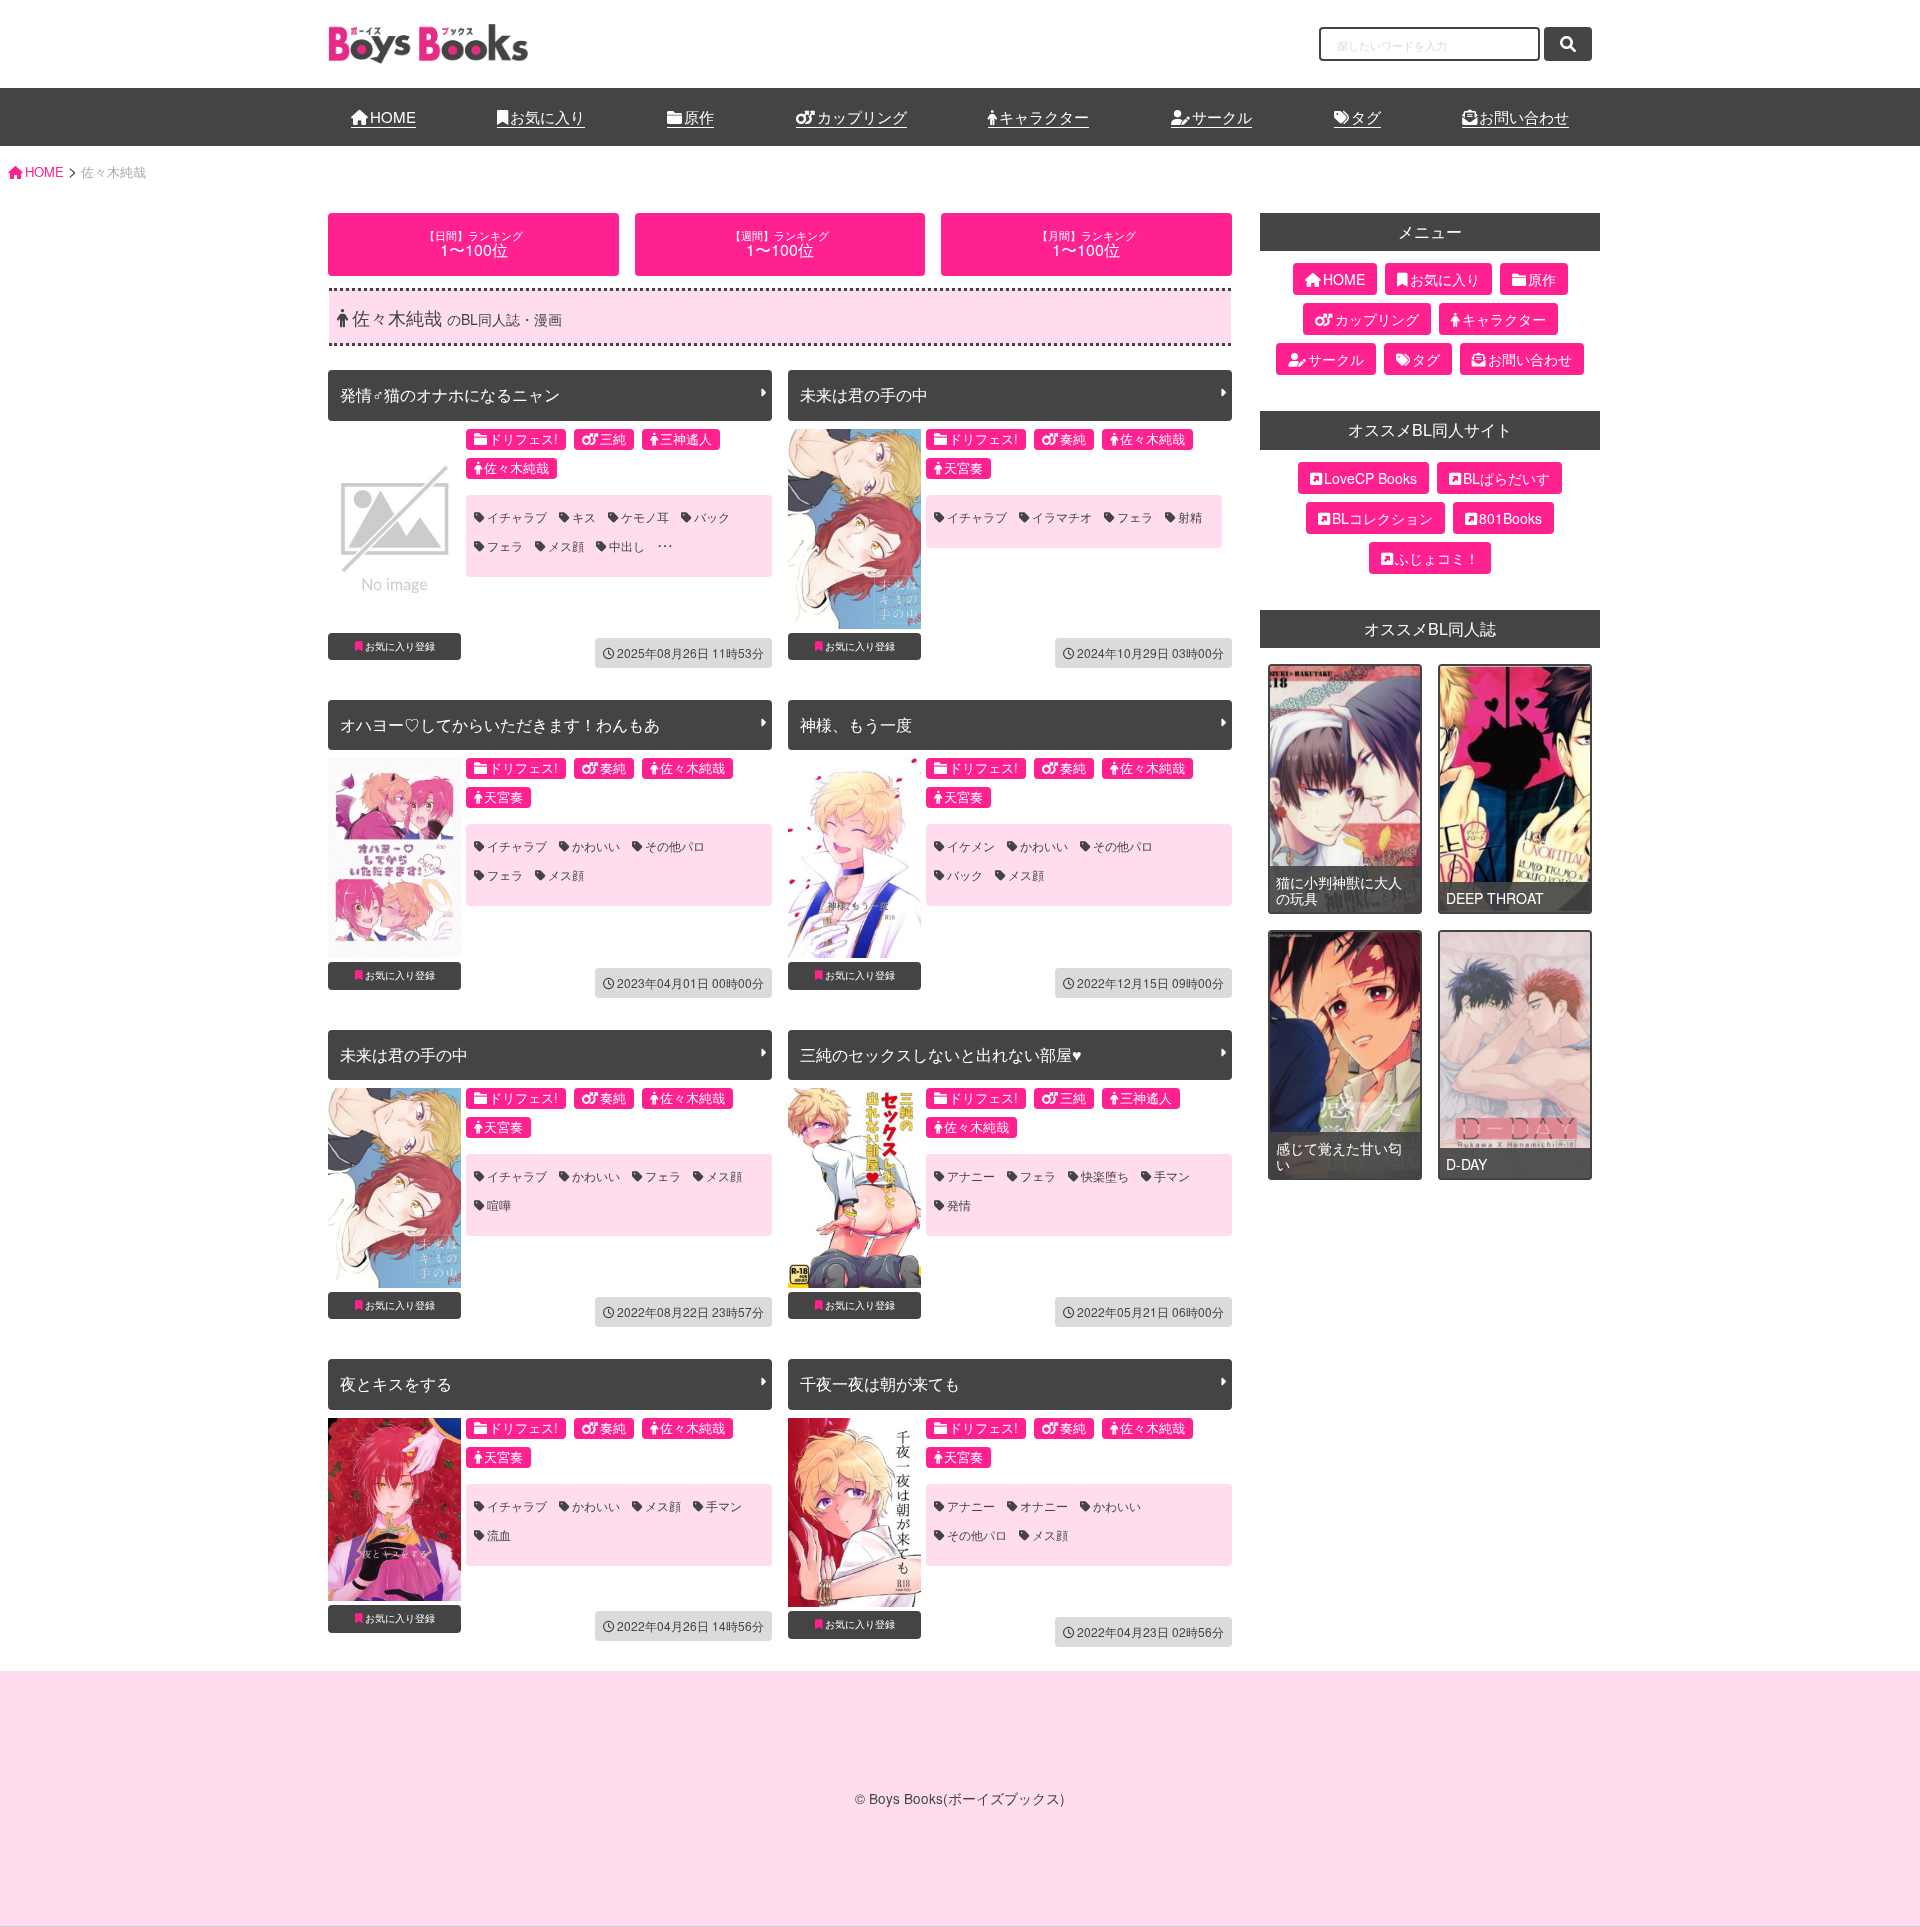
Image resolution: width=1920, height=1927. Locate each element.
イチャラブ (517, 517)
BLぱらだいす (1506, 478)
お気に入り (547, 116)
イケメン (971, 846)
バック (712, 517)
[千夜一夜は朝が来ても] (854, 1512)
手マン (1172, 1176)
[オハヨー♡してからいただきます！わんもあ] (394, 858)
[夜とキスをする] (394, 1509)
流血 (499, 1535)
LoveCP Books (1370, 478)
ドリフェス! (523, 438)
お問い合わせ (1524, 116)
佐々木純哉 (516, 467)
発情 (959, 1205)
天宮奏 (963, 467)
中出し (627, 546)
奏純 (1073, 438)
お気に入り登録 (400, 646)
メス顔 (566, 546)
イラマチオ (1062, 517)
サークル (1222, 116)
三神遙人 (686, 438)
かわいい (596, 846)
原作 (699, 116)
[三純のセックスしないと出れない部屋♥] (854, 1188)
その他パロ (675, 846)
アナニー (971, 1176)
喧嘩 (499, 1205)
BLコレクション (1382, 518)
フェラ (505, 546)
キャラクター (1044, 116)
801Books (1510, 518)
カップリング (862, 116)
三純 (613, 438)
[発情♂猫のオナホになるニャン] (394, 529)
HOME (393, 116)
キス (584, 517)
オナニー (1044, 1506)
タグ (1366, 116)
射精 (1190, 517)
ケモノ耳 (645, 517)
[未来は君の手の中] (854, 529)
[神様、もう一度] (854, 858)
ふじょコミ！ (1437, 558)
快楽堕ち (1105, 1176)
